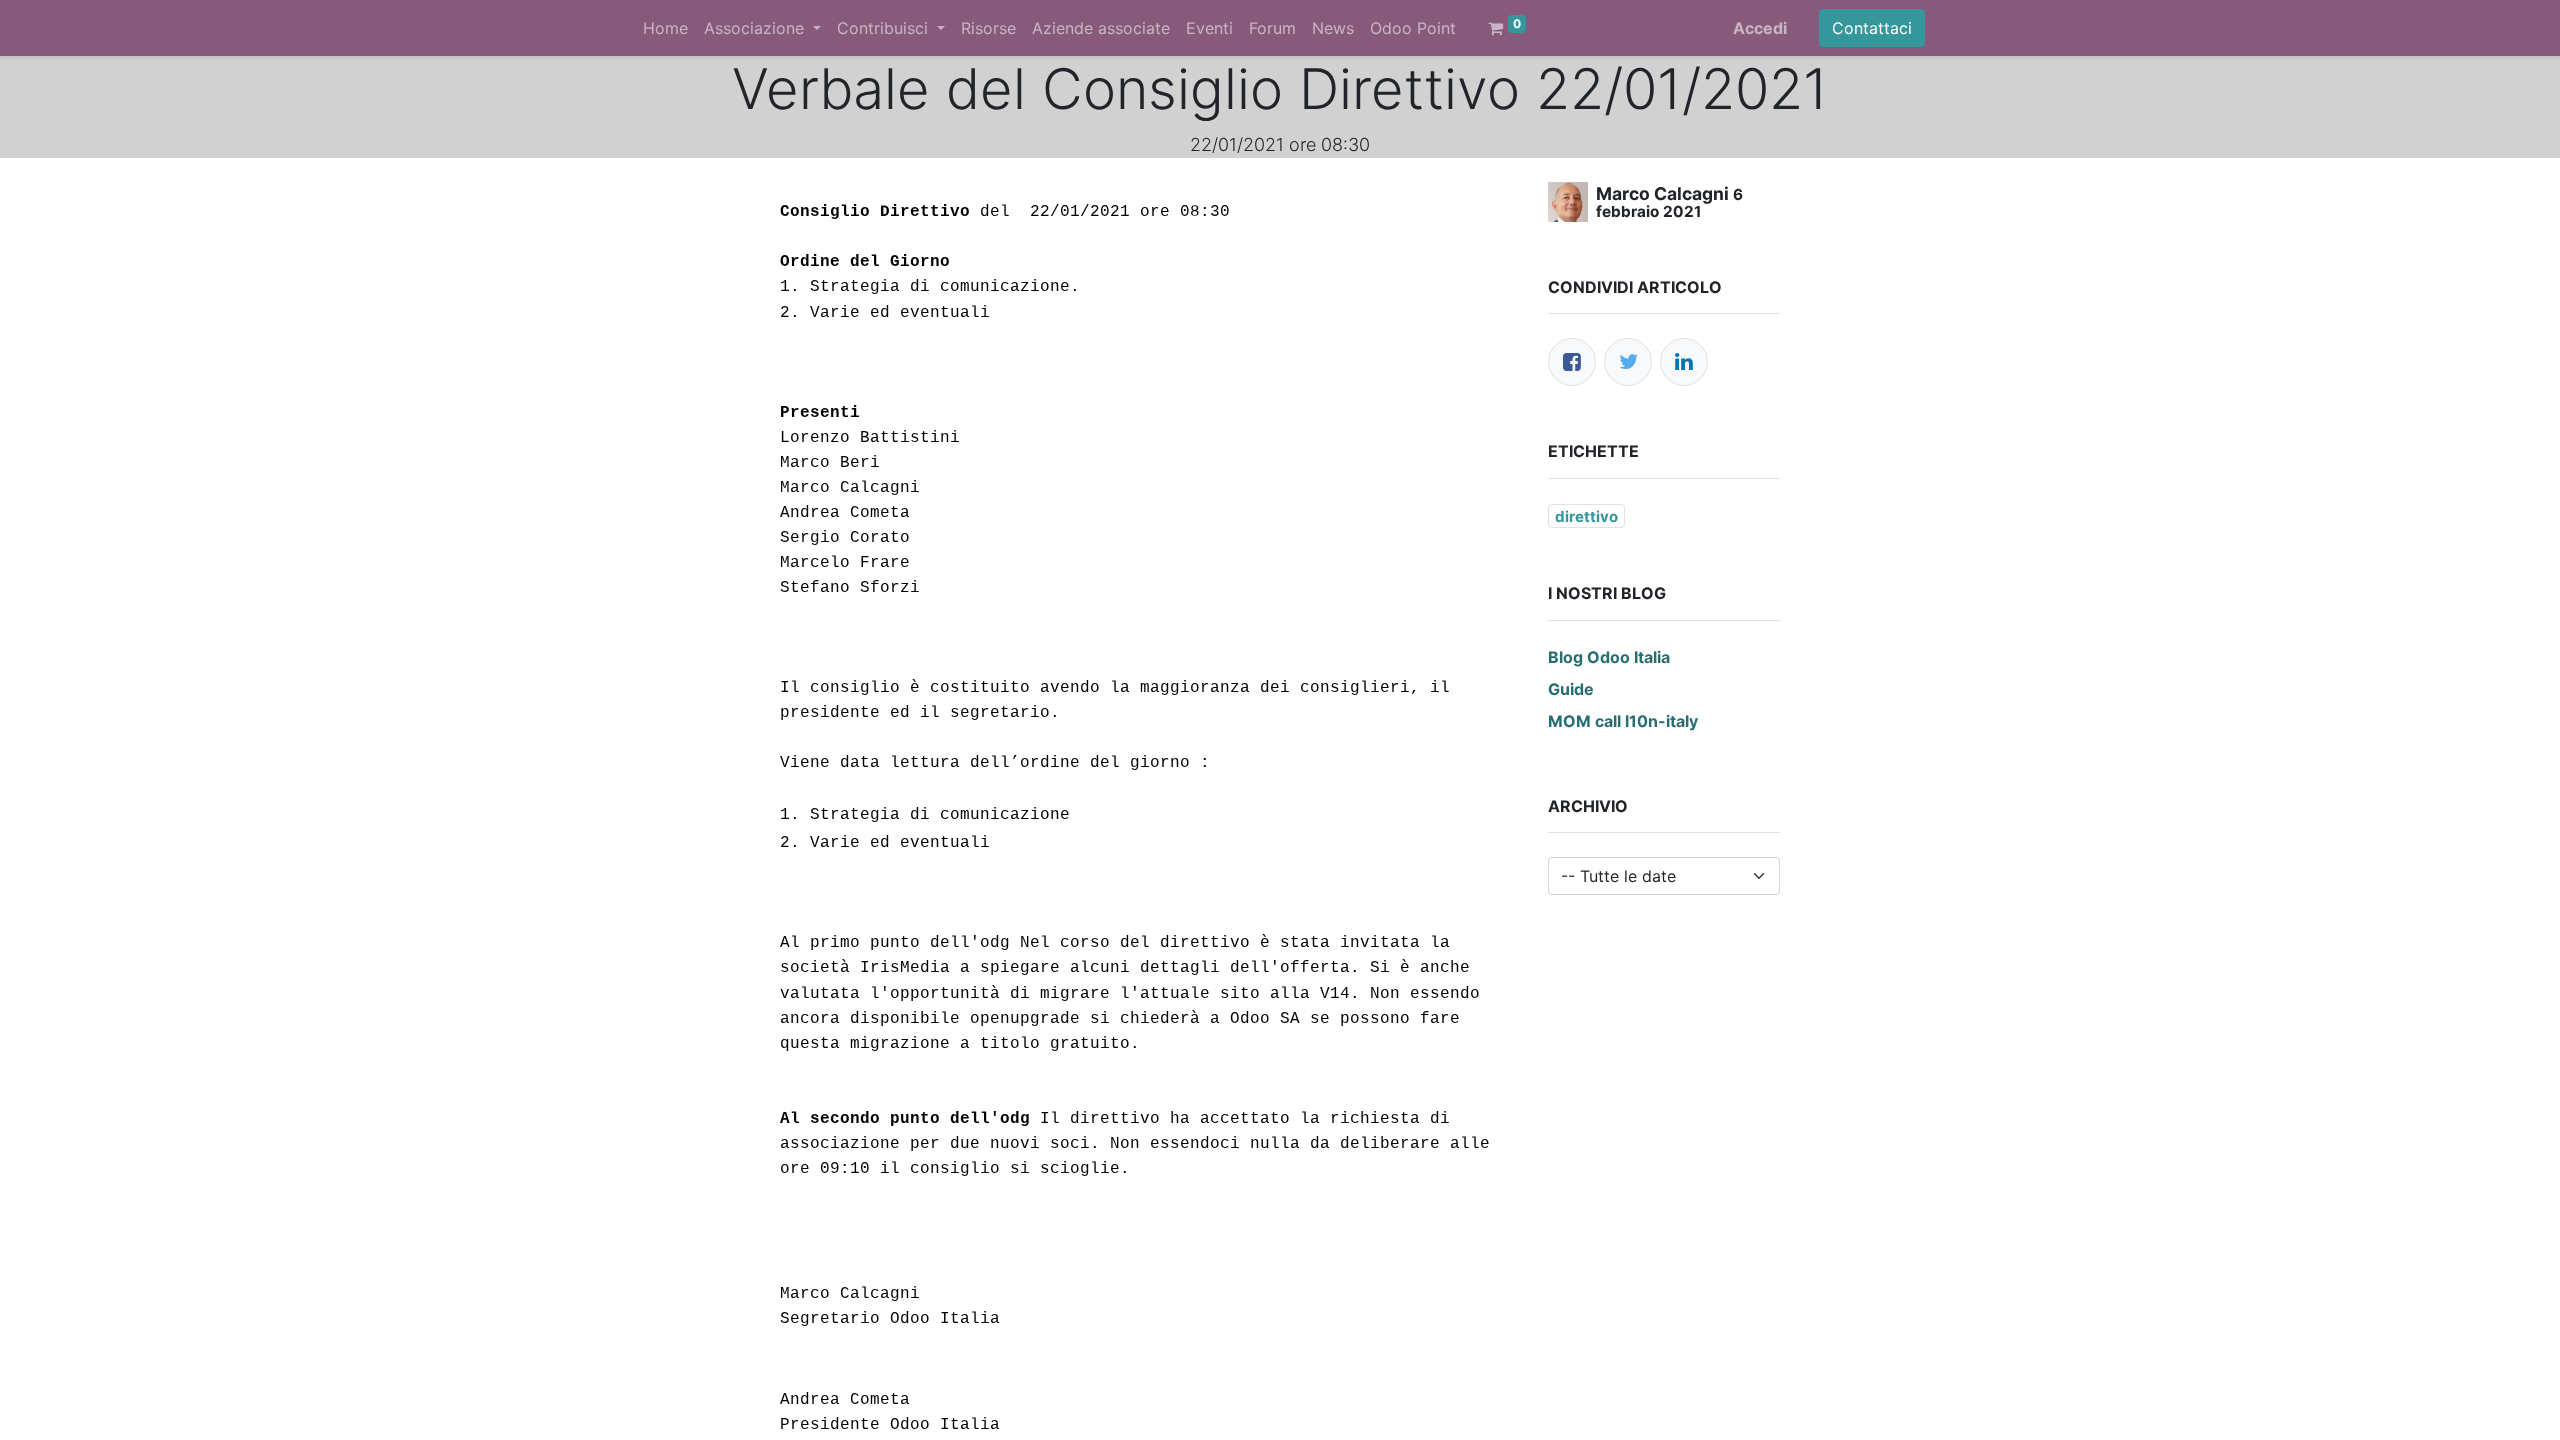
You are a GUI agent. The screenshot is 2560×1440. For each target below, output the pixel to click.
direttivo (1586, 516)
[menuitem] (665, 28)
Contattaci (1872, 28)
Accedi (1760, 28)
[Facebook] (1572, 362)
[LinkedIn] (1684, 362)
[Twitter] (1628, 362)
